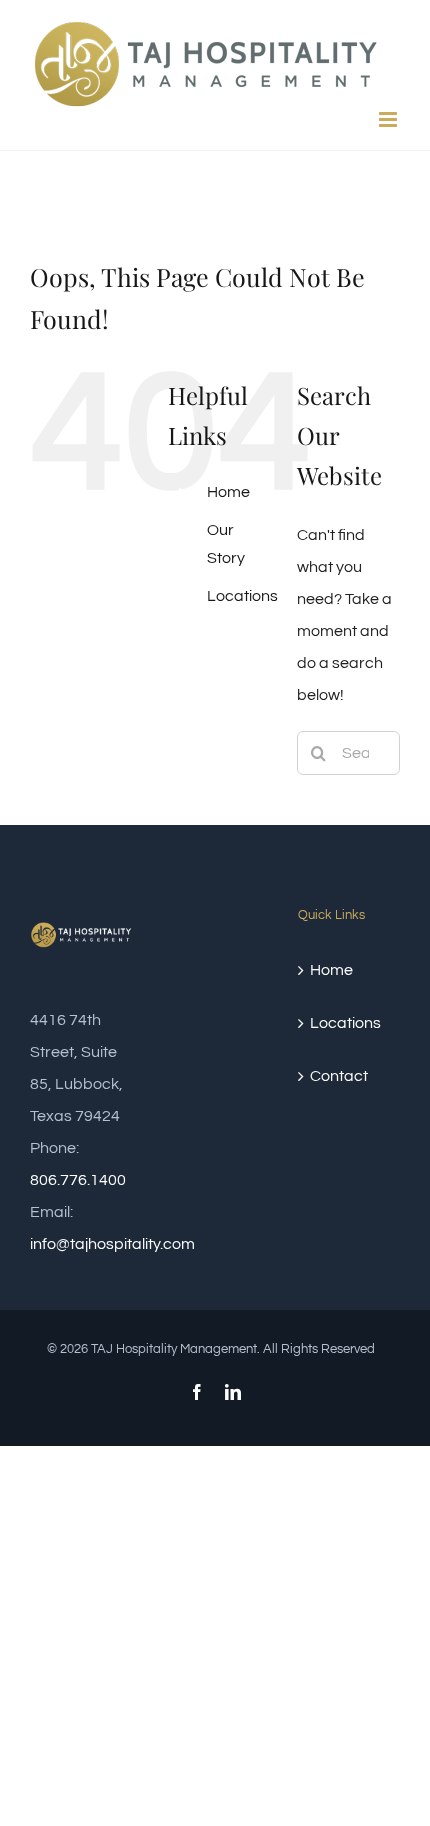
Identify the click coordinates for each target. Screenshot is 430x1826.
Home (228, 492)
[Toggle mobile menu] (389, 119)
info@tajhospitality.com (112, 1244)
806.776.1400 (78, 1180)
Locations (242, 596)
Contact (339, 1076)
